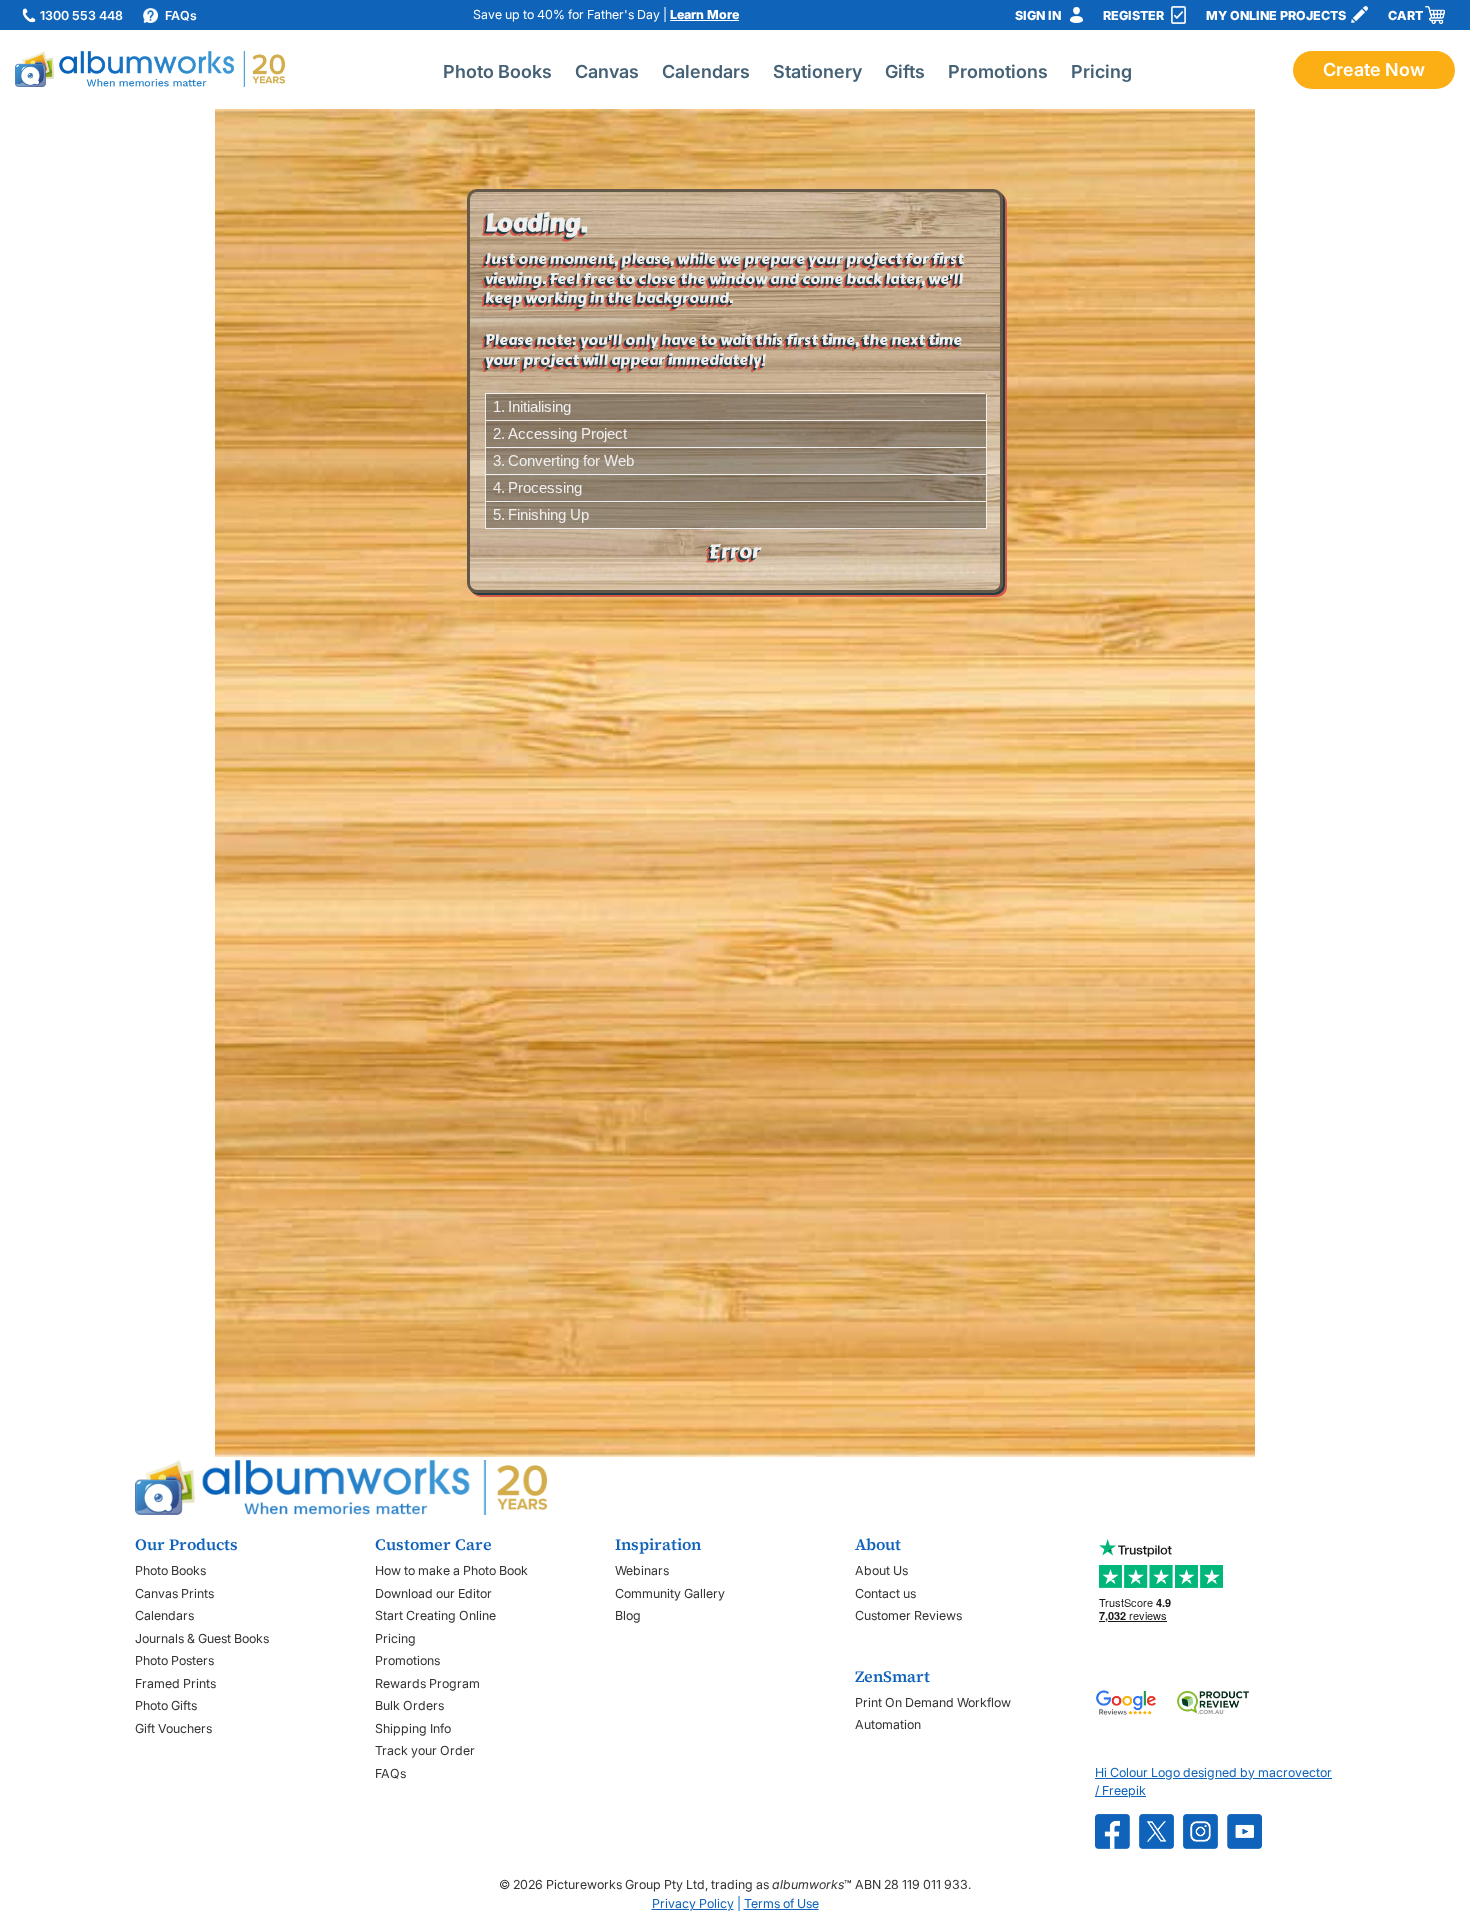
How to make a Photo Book (451, 1570)
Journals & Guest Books (202, 1638)
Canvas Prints (174, 1593)
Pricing (1101, 71)
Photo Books (497, 71)
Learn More (704, 14)
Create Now (1374, 69)
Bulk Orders (409, 1705)
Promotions (998, 71)
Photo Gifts (166, 1705)
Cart (1405, 15)
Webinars (642, 1570)
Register (1133, 15)
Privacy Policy (693, 1903)
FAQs (390, 1773)
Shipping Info (413, 1728)
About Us (881, 1570)
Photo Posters (174, 1660)
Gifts (905, 71)
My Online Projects (1276, 15)
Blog (628, 1615)
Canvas (607, 71)
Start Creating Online (435, 1615)
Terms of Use (781, 1903)
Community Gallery (670, 1593)
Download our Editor (433, 1593)
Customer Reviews (908, 1615)
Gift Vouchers (173, 1728)
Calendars (706, 71)
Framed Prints (175, 1683)
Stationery (817, 71)
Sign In (1038, 15)
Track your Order (425, 1750)
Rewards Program (427, 1683)
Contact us (885, 1593)
